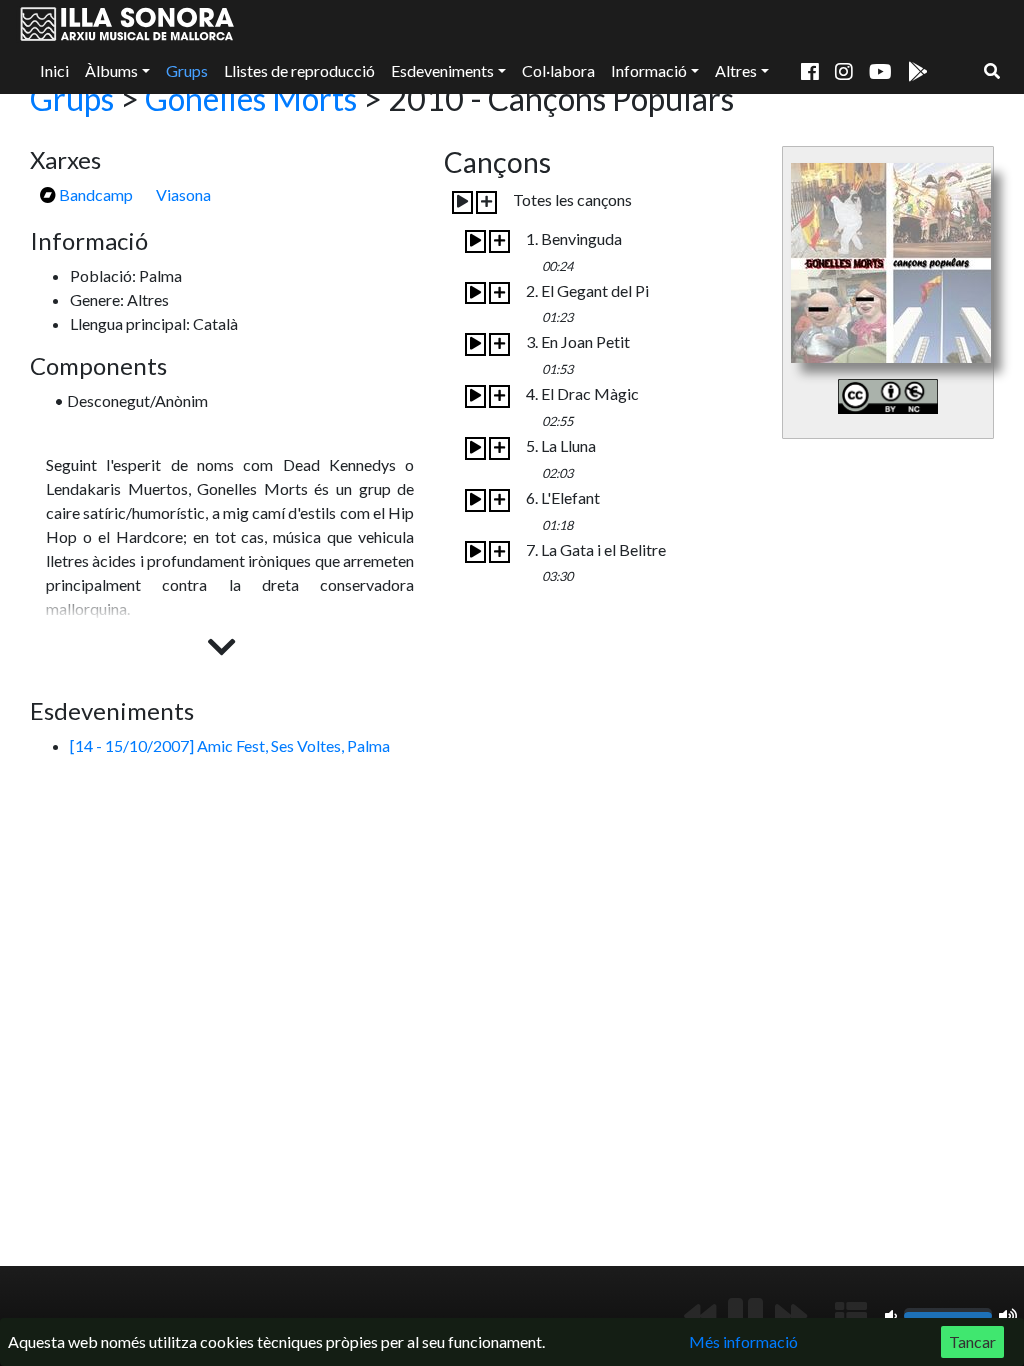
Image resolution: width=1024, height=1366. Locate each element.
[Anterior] (700, 1316)
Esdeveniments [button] (442, 70)
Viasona (183, 194)
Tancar (972, 1341)
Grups (187, 70)
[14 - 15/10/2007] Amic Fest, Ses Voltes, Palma (230, 745)
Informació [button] (649, 70)
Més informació (743, 1341)
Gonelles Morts (251, 98)
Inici (54, 70)
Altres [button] (736, 70)
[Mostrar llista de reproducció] (851, 1316)
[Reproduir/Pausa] (745, 1316)
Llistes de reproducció (299, 70)
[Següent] (791, 1316)
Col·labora (558, 70)
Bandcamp (94, 194)
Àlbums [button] (111, 70)
